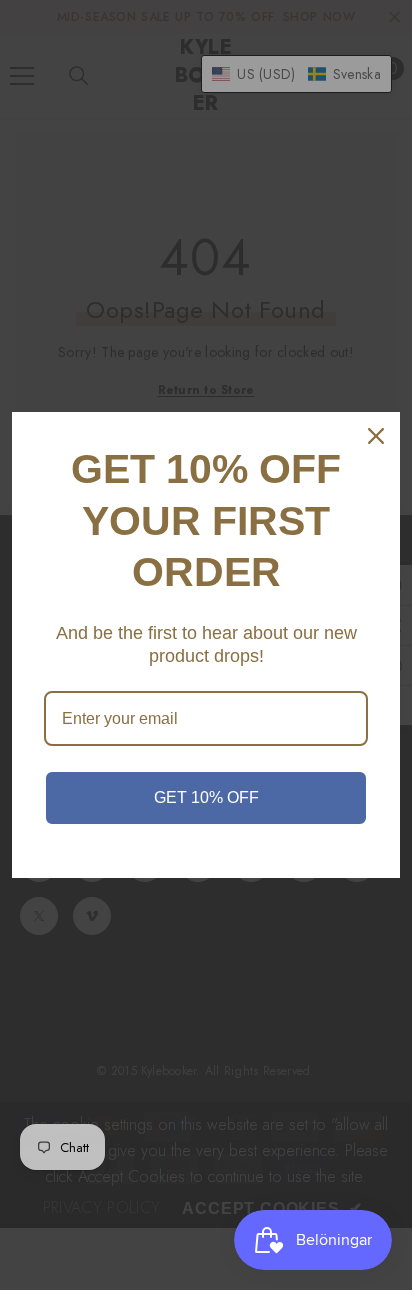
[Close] (376, 436)
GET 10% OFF (206, 797)
